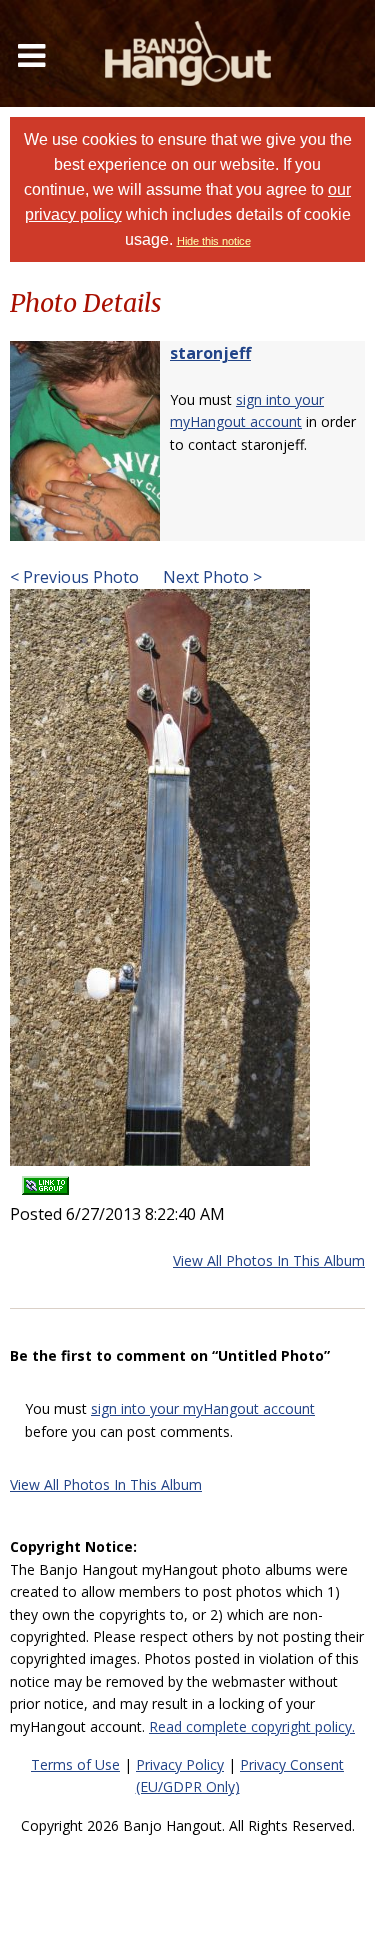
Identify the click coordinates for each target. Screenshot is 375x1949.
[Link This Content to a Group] (45, 1179)
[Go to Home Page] (188, 53)
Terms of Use (75, 1764)
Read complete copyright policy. (252, 1726)
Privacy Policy (180, 1764)
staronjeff (210, 353)
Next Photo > (210, 577)
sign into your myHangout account (203, 1408)
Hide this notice (214, 241)
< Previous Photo (74, 577)
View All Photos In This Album (269, 1260)
